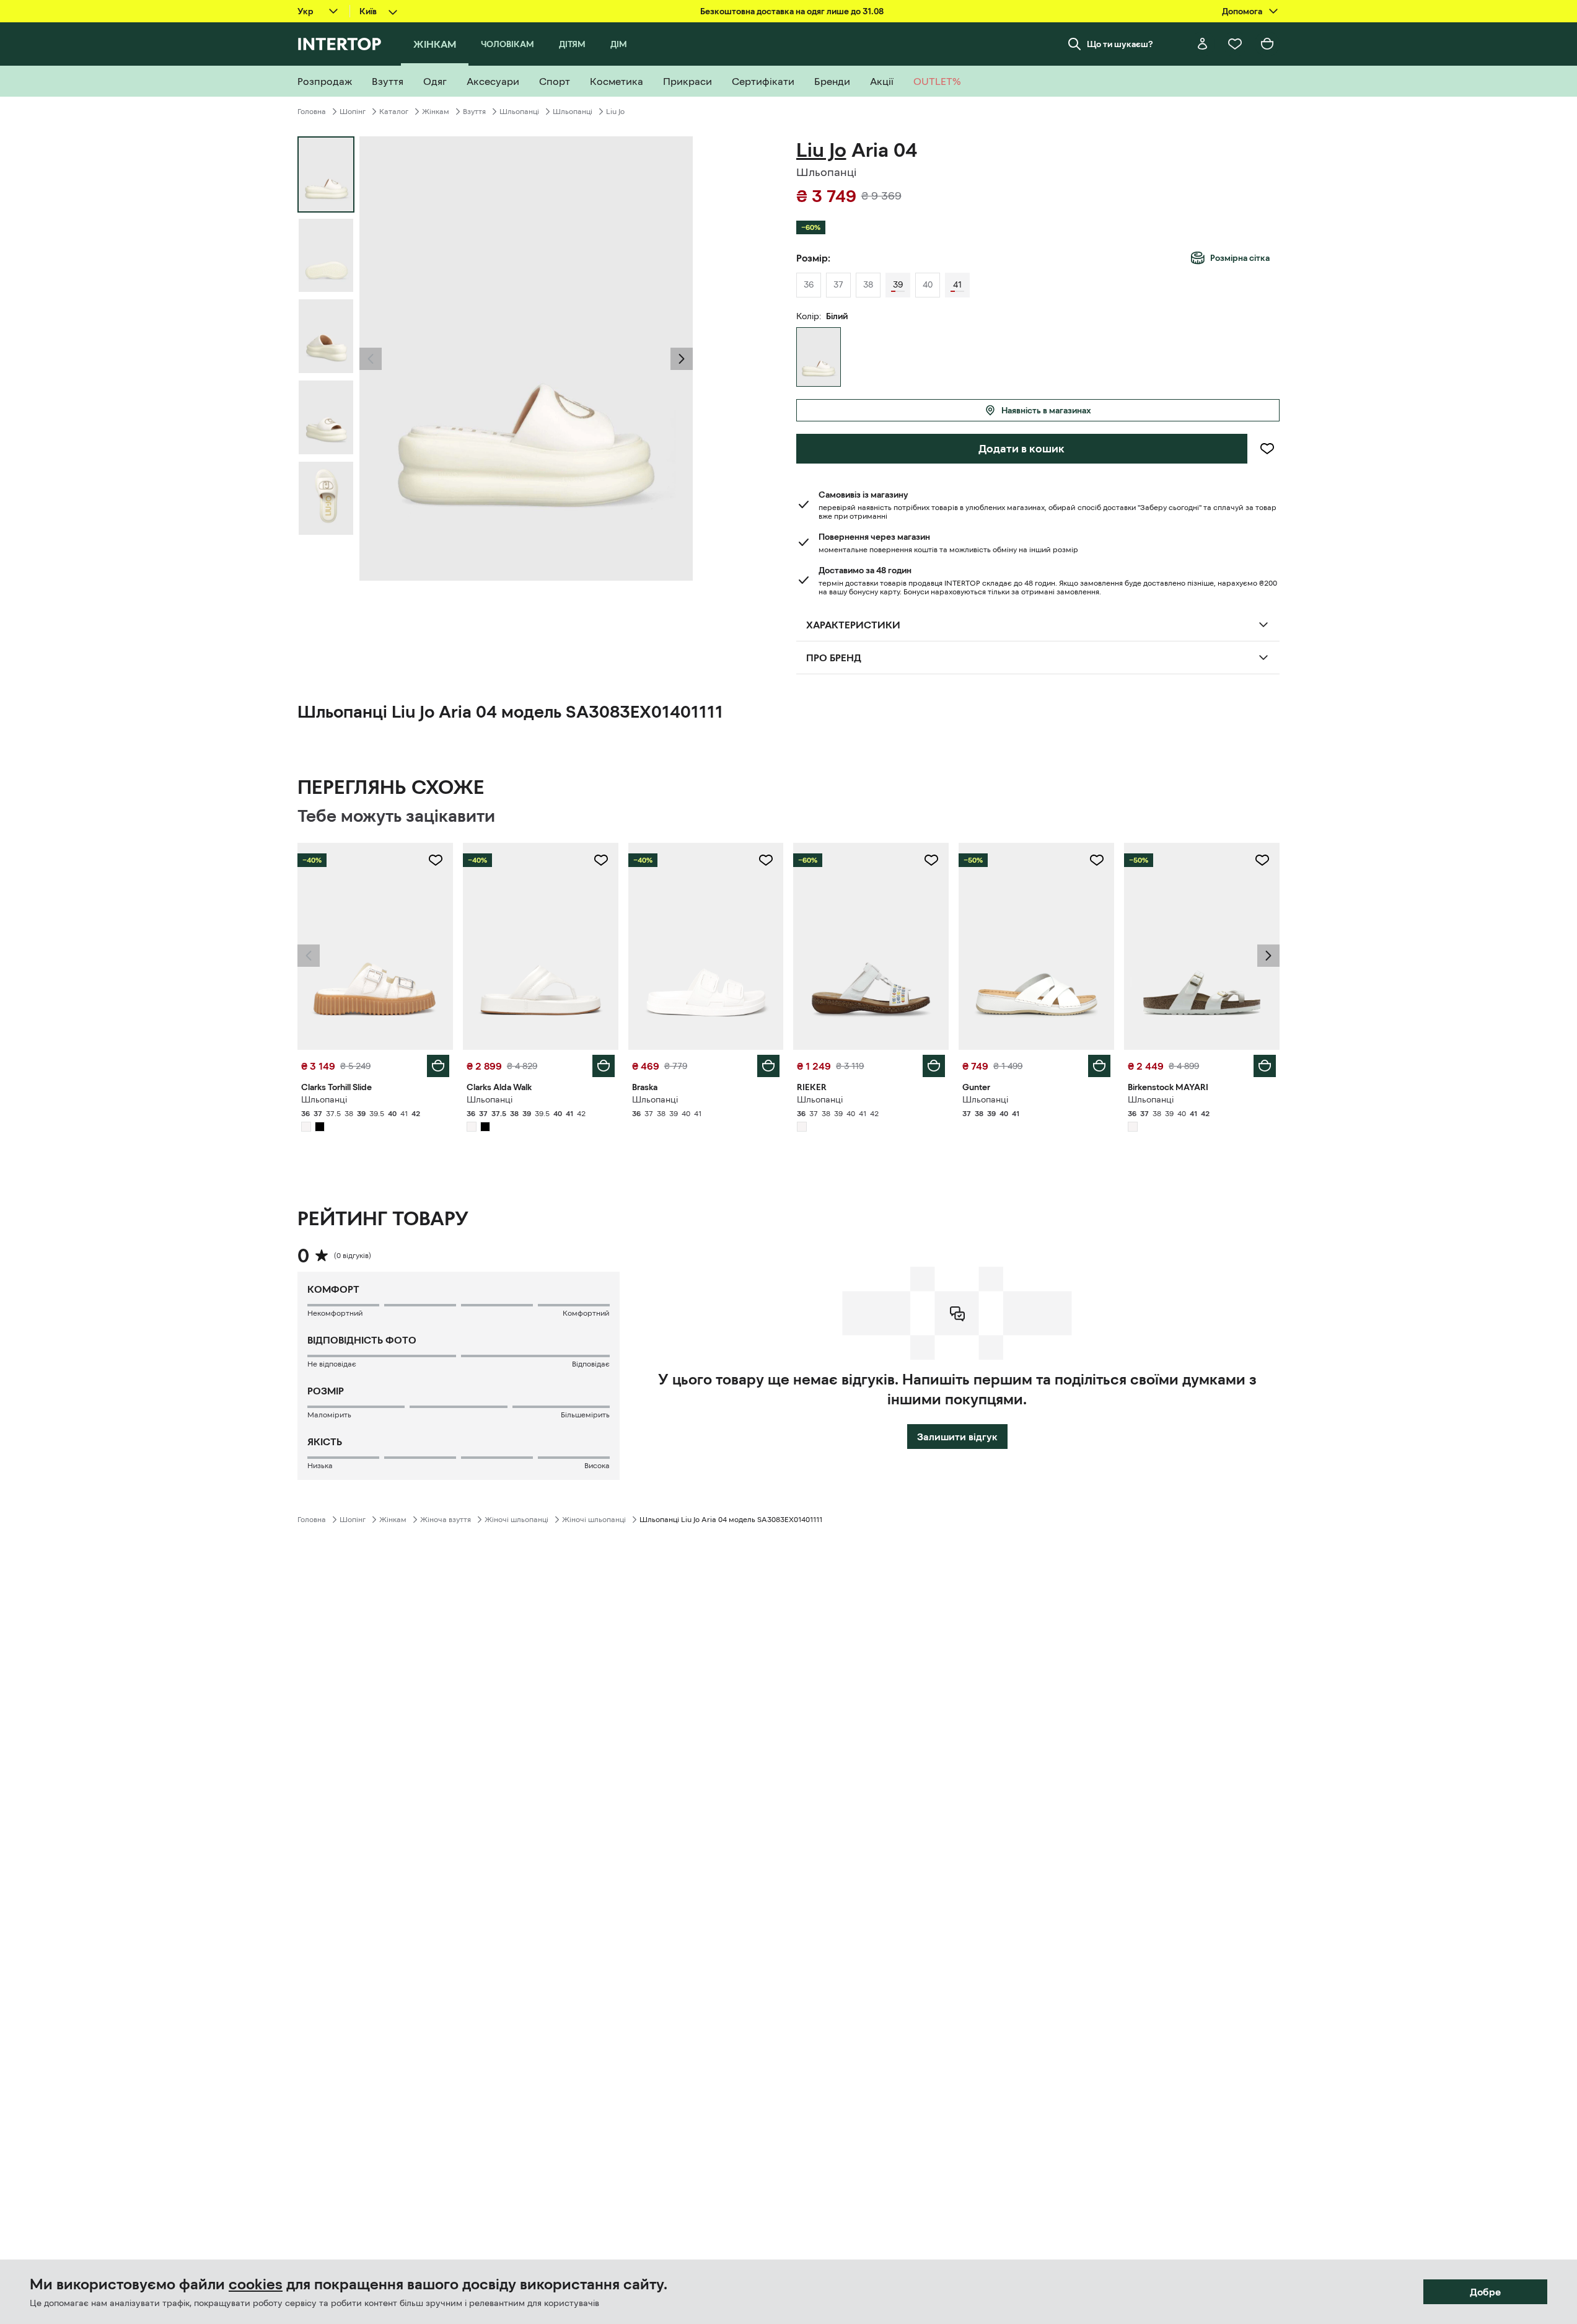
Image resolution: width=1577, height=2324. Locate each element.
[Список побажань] (1235, 44)
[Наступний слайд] (682, 359)
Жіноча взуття (446, 1520)
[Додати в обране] (1267, 449)
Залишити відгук (957, 1437)
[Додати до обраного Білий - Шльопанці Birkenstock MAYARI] (1262, 860)
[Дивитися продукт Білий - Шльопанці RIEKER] (871, 946)
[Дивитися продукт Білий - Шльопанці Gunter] (1036, 946)
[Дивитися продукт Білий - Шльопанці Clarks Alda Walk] (541, 946)
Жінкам (436, 112)
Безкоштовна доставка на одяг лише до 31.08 (792, 11)
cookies (256, 2284)
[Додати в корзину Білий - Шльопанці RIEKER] (934, 1066)
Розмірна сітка (1240, 258)
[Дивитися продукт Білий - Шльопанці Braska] (706, 946)
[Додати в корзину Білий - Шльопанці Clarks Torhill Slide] (438, 1066)
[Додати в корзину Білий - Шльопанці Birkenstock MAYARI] (1265, 1066)
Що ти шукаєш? (1120, 44)
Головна (312, 112)
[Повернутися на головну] (339, 44)
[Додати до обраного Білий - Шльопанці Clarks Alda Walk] (601, 860)
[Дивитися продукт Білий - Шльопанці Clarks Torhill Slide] (375, 946)
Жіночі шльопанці (516, 1520)
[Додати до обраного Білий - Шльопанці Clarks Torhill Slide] (436, 860)
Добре (1485, 2292)
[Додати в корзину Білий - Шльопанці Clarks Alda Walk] (604, 1066)
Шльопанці (519, 112)
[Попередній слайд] (371, 359)
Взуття (474, 112)
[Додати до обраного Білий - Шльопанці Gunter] (1097, 860)
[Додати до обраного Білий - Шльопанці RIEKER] (931, 860)
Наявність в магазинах (1046, 410)
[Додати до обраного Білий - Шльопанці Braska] (766, 860)
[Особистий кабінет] (1203, 44)
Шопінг (353, 112)
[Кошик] (1267, 44)
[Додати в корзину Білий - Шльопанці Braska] (768, 1066)
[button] (371, 359)
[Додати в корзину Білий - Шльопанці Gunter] (1099, 1066)
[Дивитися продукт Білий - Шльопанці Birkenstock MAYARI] (1202, 946)
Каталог (394, 112)
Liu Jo (615, 112)
